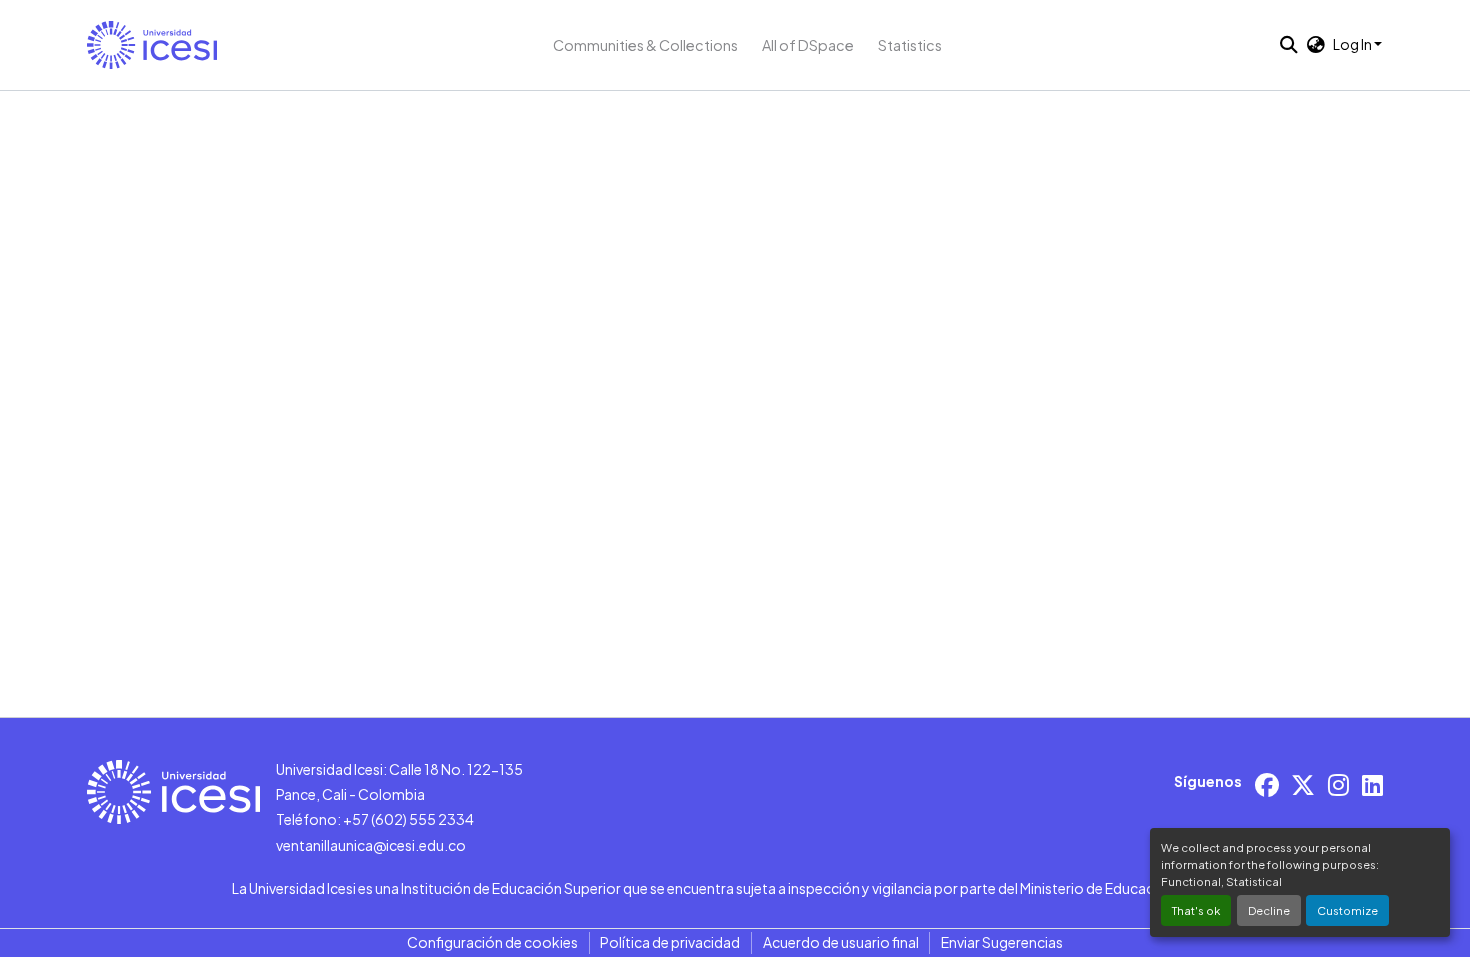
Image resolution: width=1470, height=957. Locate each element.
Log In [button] (1353, 44)
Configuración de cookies (492, 942)
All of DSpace (808, 45)
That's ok (1196, 910)
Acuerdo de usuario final (841, 942)
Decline (1269, 910)
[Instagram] (1338, 784)
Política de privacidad (670, 942)
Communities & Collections (645, 45)
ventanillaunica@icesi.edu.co (371, 845)
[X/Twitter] (1303, 784)
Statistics (910, 45)
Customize (1347, 910)
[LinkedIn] (1372, 784)
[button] (152, 45)
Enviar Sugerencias (1002, 942)
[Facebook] (1267, 784)
